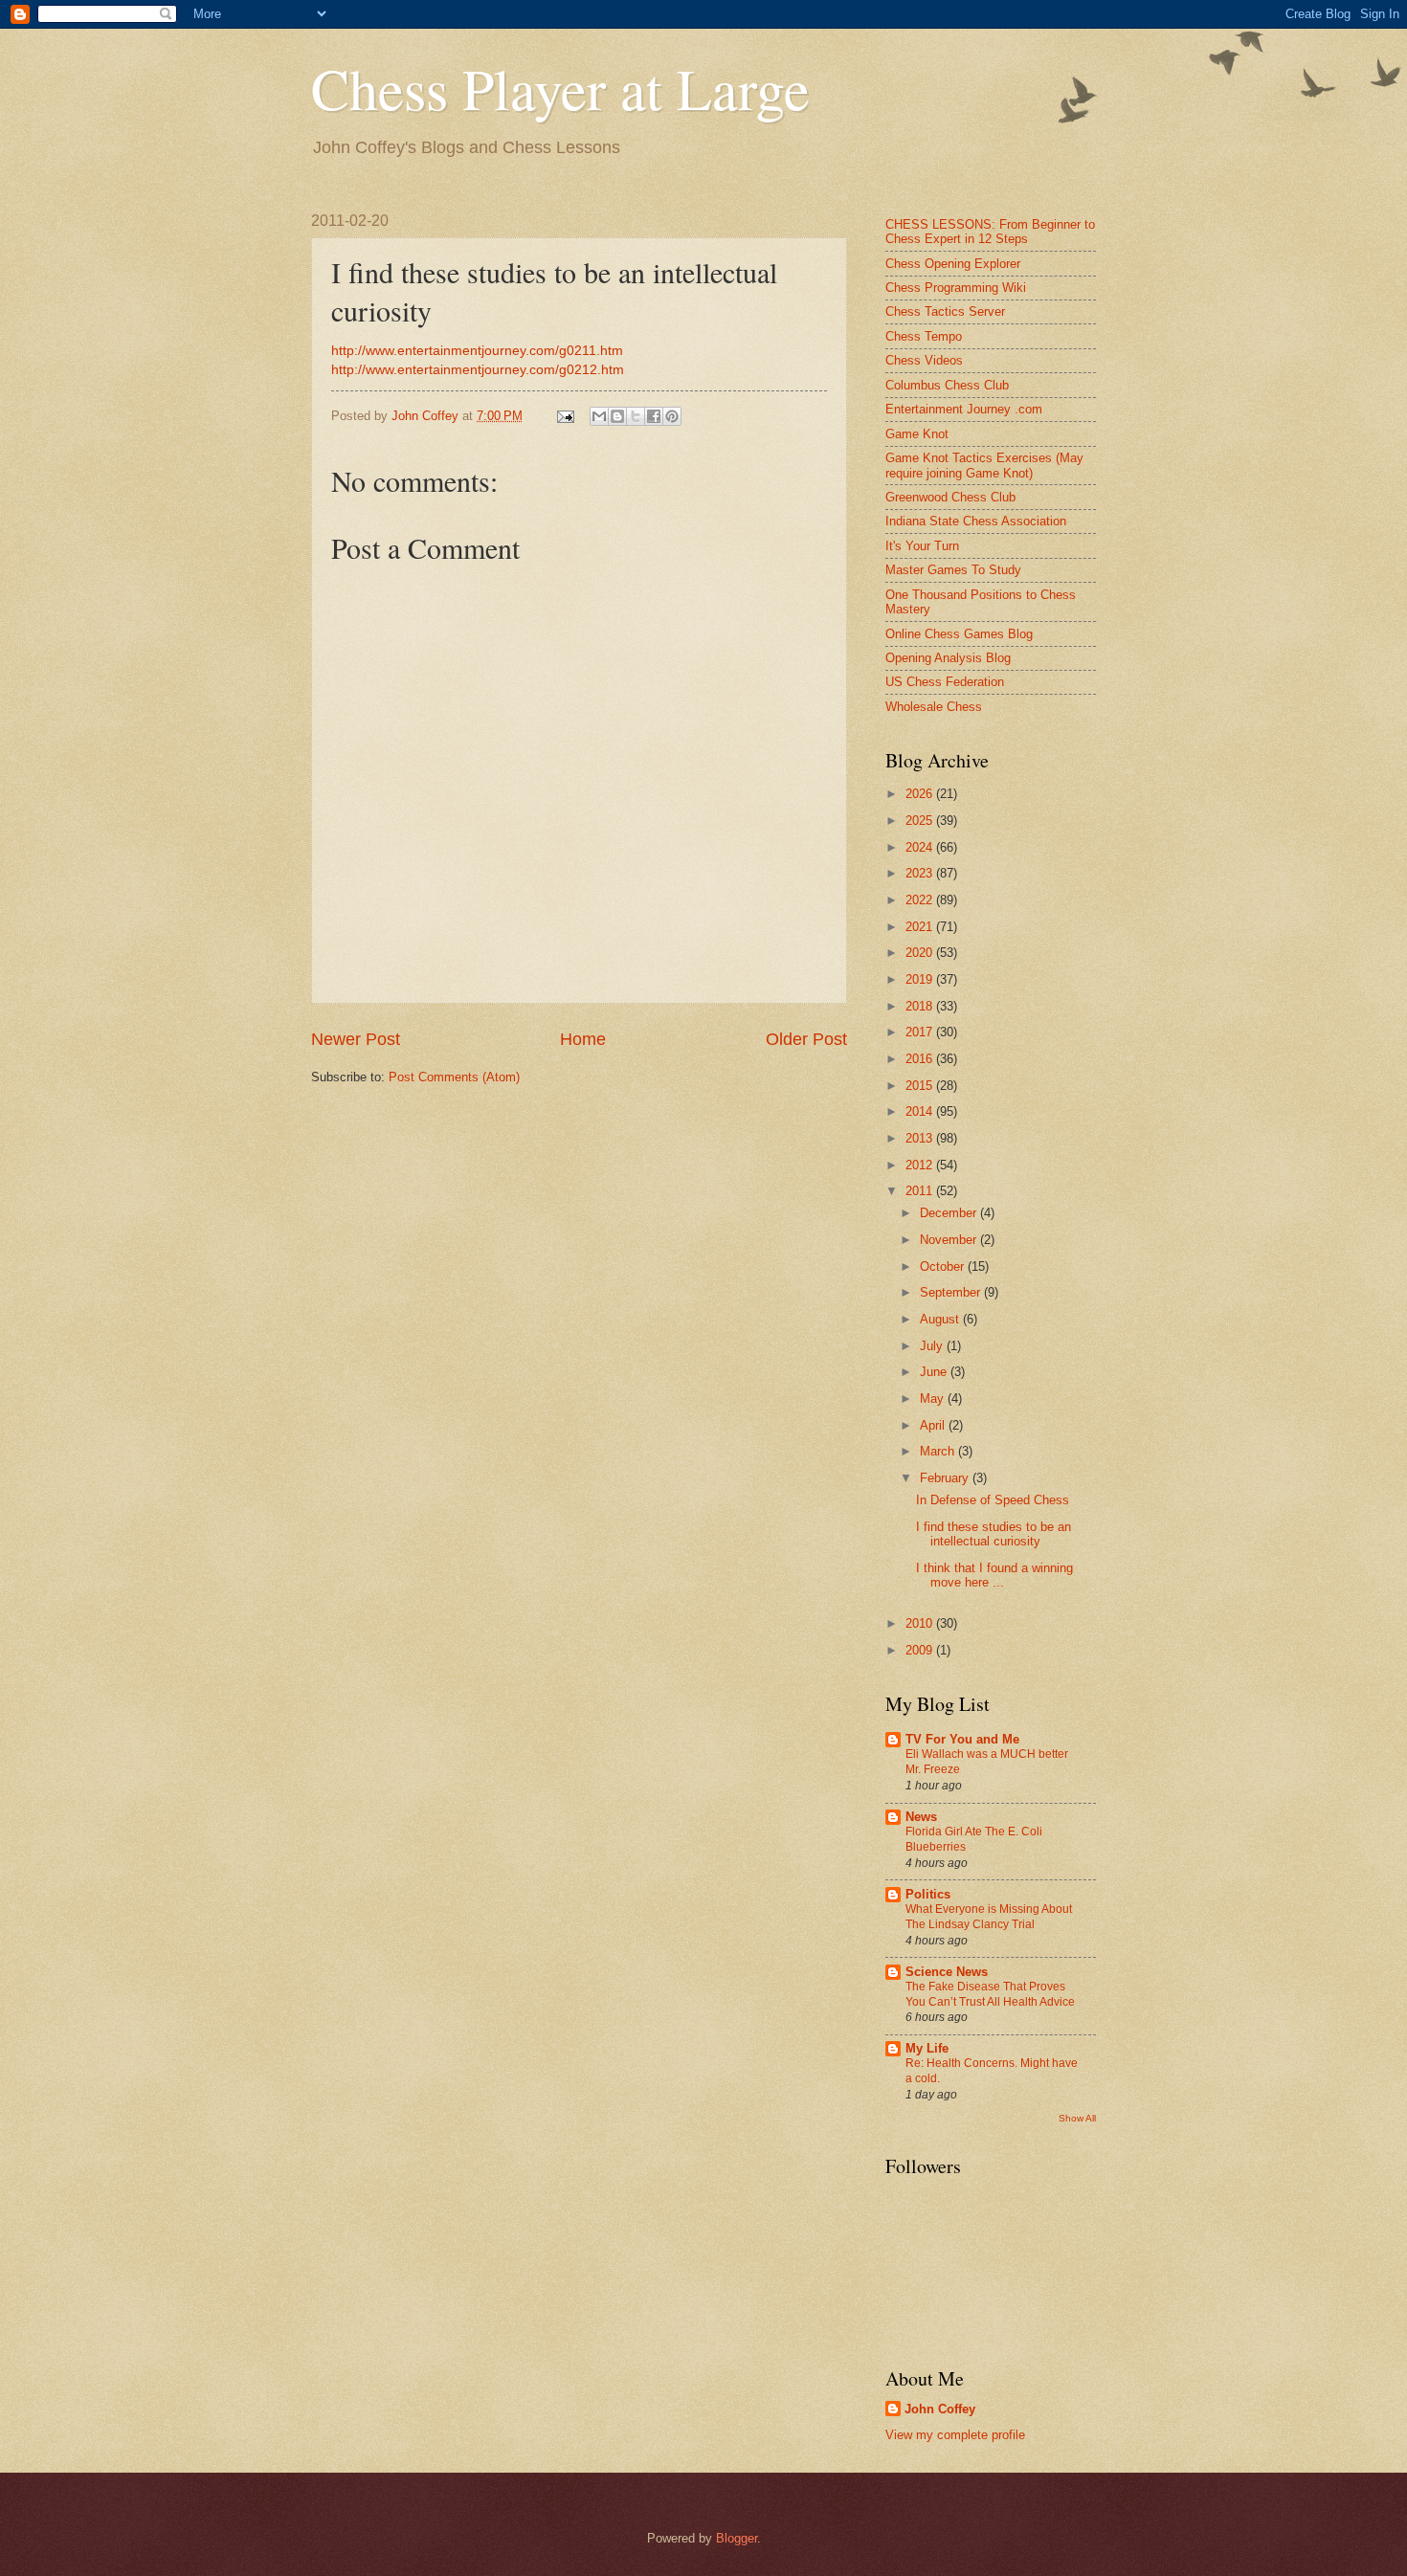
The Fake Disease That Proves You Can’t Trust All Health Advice (990, 1994)
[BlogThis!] (617, 416)
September (952, 1292)
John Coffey (940, 2409)
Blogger (737, 2538)
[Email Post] (565, 416)
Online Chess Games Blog (959, 634)
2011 (921, 1191)
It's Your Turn (922, 546)
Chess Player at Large (560, 88)
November (950, 1240)
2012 (921, 1165)
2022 (921, 900)
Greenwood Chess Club (950, 497)
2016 (921, 1059)
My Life (927, 2048)
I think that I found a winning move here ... (994, 1575)
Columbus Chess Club (947, 385)
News (921, 1817)
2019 (921, 979)
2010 (921, 1623)
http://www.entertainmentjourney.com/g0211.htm (477, 351)
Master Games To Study (953, 570)
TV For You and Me (962, 1739)
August (941, 1319)
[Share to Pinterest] (672, 416)
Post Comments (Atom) (454, 1077)
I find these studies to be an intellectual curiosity (994, 1534)
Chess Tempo (924, 336)
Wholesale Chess (934, 707)
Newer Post (356, 1039)
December (950, 1213)
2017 (921, 1032)
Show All (1077, 2118)
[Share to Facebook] (654, 416)
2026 (921, 794)
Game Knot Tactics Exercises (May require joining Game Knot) (984, 465)
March (939, 1451)
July (933, 1346)
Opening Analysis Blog (948, 658)
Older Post (806, 1039)
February (946, 1478)
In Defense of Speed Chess (993, 1500)
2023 (921, 873)
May (934, 1399)
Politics (928, 1894)
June (935, 1372)
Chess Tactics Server (945, 311)
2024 (921, 847)
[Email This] (599, 416)
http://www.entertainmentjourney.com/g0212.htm (478, 370)
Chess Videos (924, 360)
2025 (921, 821)
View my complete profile (955, 2435)
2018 (921, 1006)
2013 (921, 1138)
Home (583, 1039)
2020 (921, 953)
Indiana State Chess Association (976, 521)
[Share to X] (636, 416)
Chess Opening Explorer (953, 264)
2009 (921, 1650)
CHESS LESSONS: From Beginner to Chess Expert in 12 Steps (990, 232)
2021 (921, 927)
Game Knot (917, 434)
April (934, 1425)
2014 (921, 1111)
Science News (947, 1972)
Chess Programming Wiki (956, 288)
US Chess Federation (945, 682)
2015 (921, 1086)
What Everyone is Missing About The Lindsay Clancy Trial (989, 1917)
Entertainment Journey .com (964, 409)
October (944, 1266)
